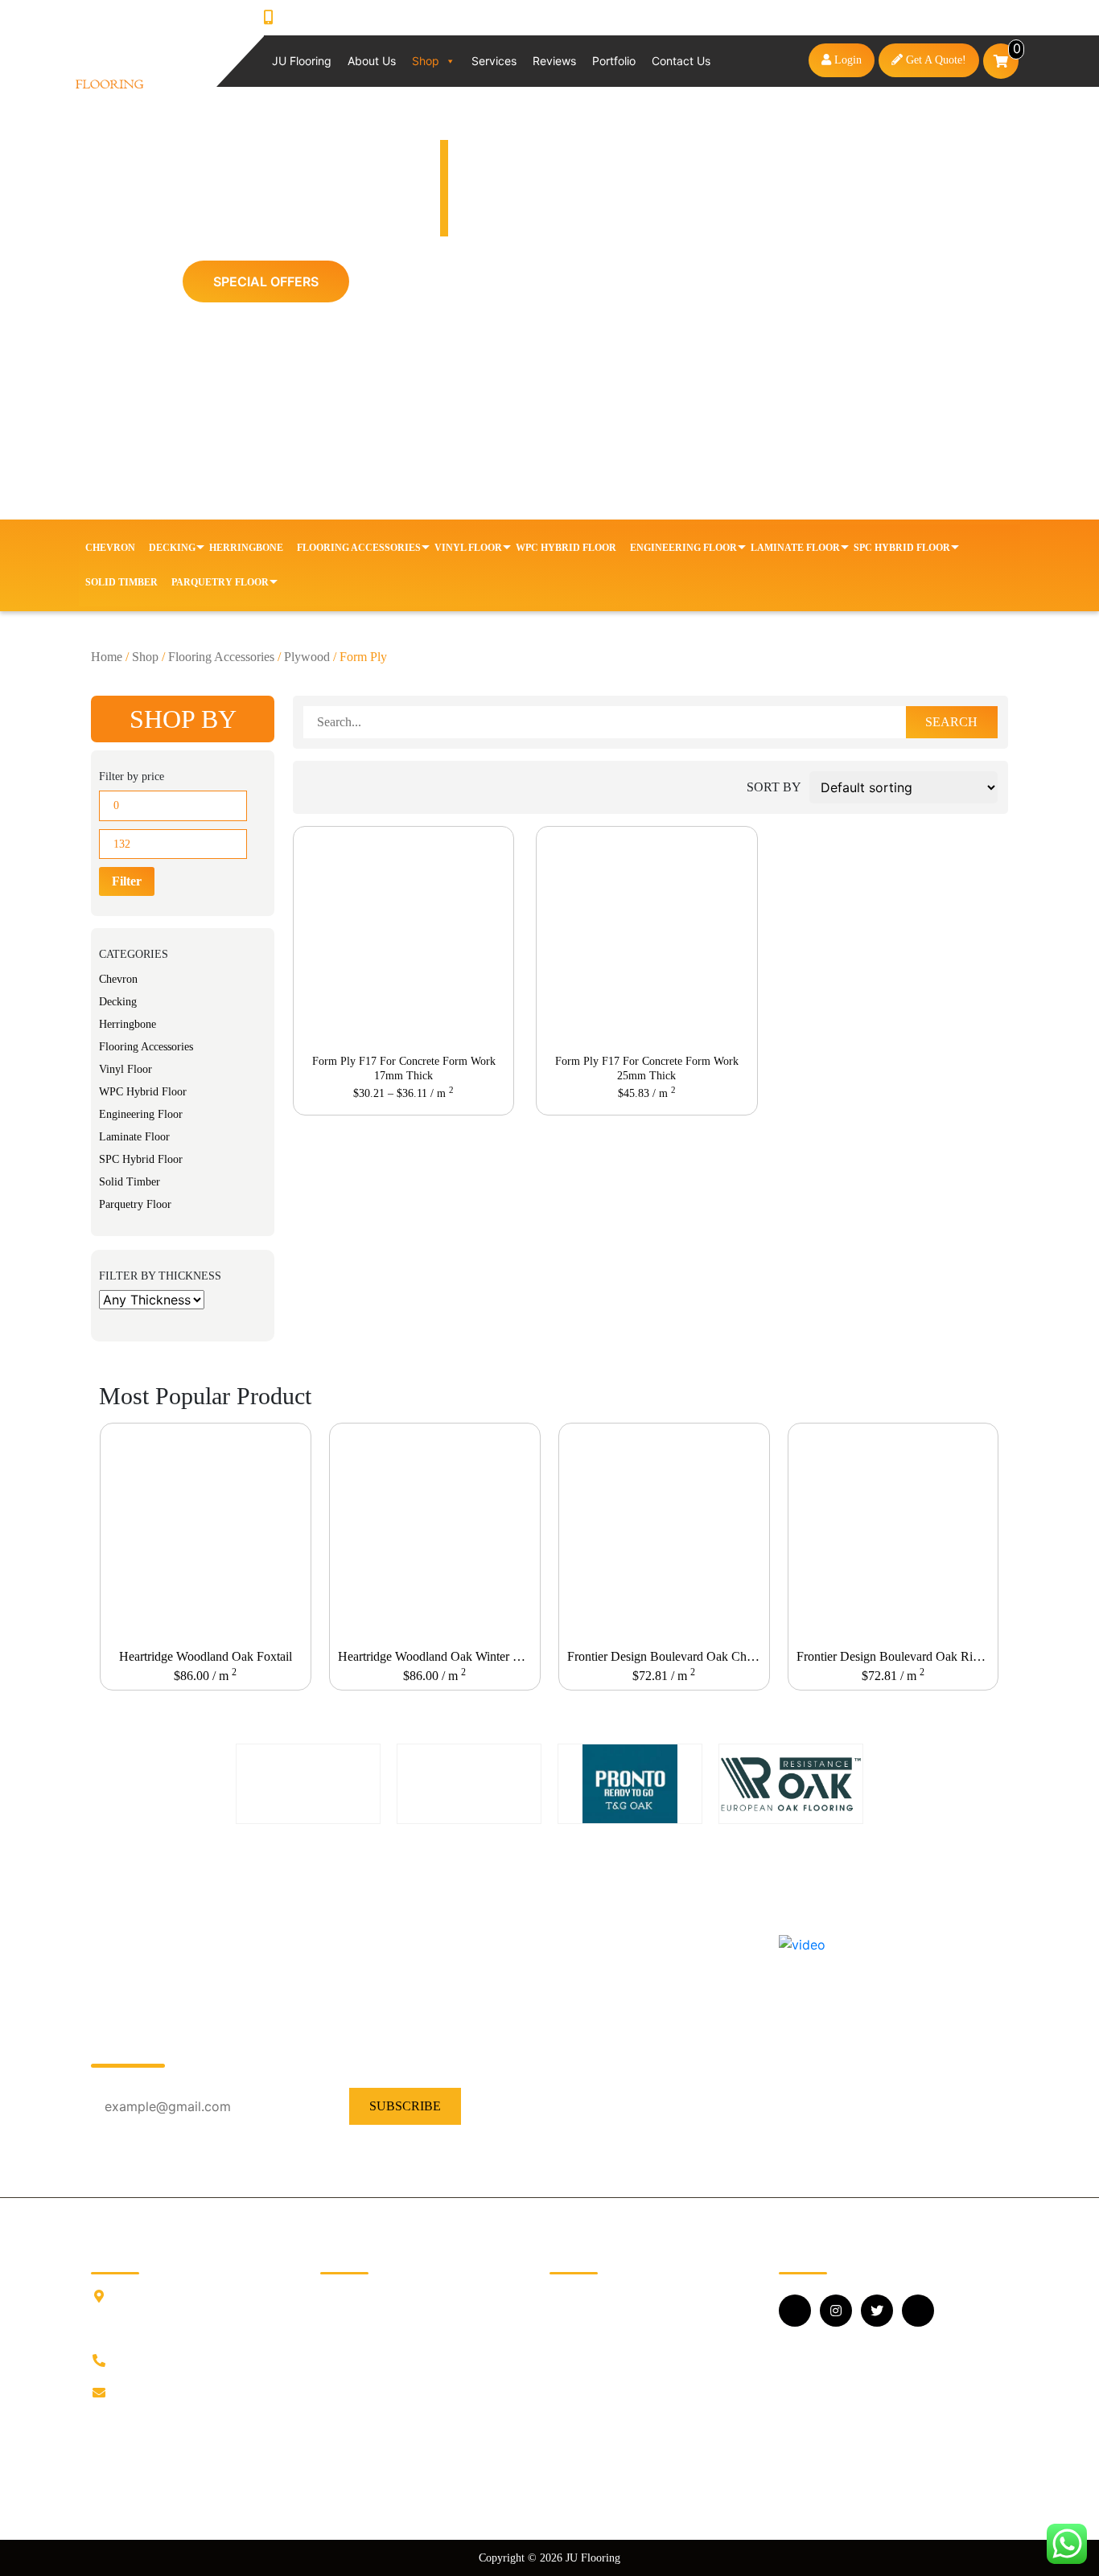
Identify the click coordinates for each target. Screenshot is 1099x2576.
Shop (426, 61)
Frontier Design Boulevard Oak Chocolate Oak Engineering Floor (668, 1656)
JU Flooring (302, 61)
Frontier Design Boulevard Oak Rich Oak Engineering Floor (897, 1656)
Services (494, 61)
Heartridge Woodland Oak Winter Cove (438, 1656)
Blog (333, 2345)
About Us (372, 61)
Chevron (110, 548)
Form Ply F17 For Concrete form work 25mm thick (647, 1068)
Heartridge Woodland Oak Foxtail (206, 1656)
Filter (127, 881)
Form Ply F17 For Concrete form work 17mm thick (404, 1068)
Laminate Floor (795, 548)
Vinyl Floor (468, 548)
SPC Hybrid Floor (902, 548)
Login (846, 60)
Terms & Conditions (372, 2448)
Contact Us (681, 61)
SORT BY (774, 787)
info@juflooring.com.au (176, 2393)
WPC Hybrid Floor (566, 548)
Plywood (307, 657)
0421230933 (315, 18)
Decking (172, 548)
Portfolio (614, 61)
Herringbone (246, 548)
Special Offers (266, 281)
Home (107, 657)
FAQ (333, 2371)
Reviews (554, 61)
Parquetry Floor (220, 582)
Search (951, 722)
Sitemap (341, 2473)
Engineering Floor (683, 548)
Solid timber (121, 582)
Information (350, 2319)
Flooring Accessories (359, 548)
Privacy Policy (357, 2422)
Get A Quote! (934, 60)
